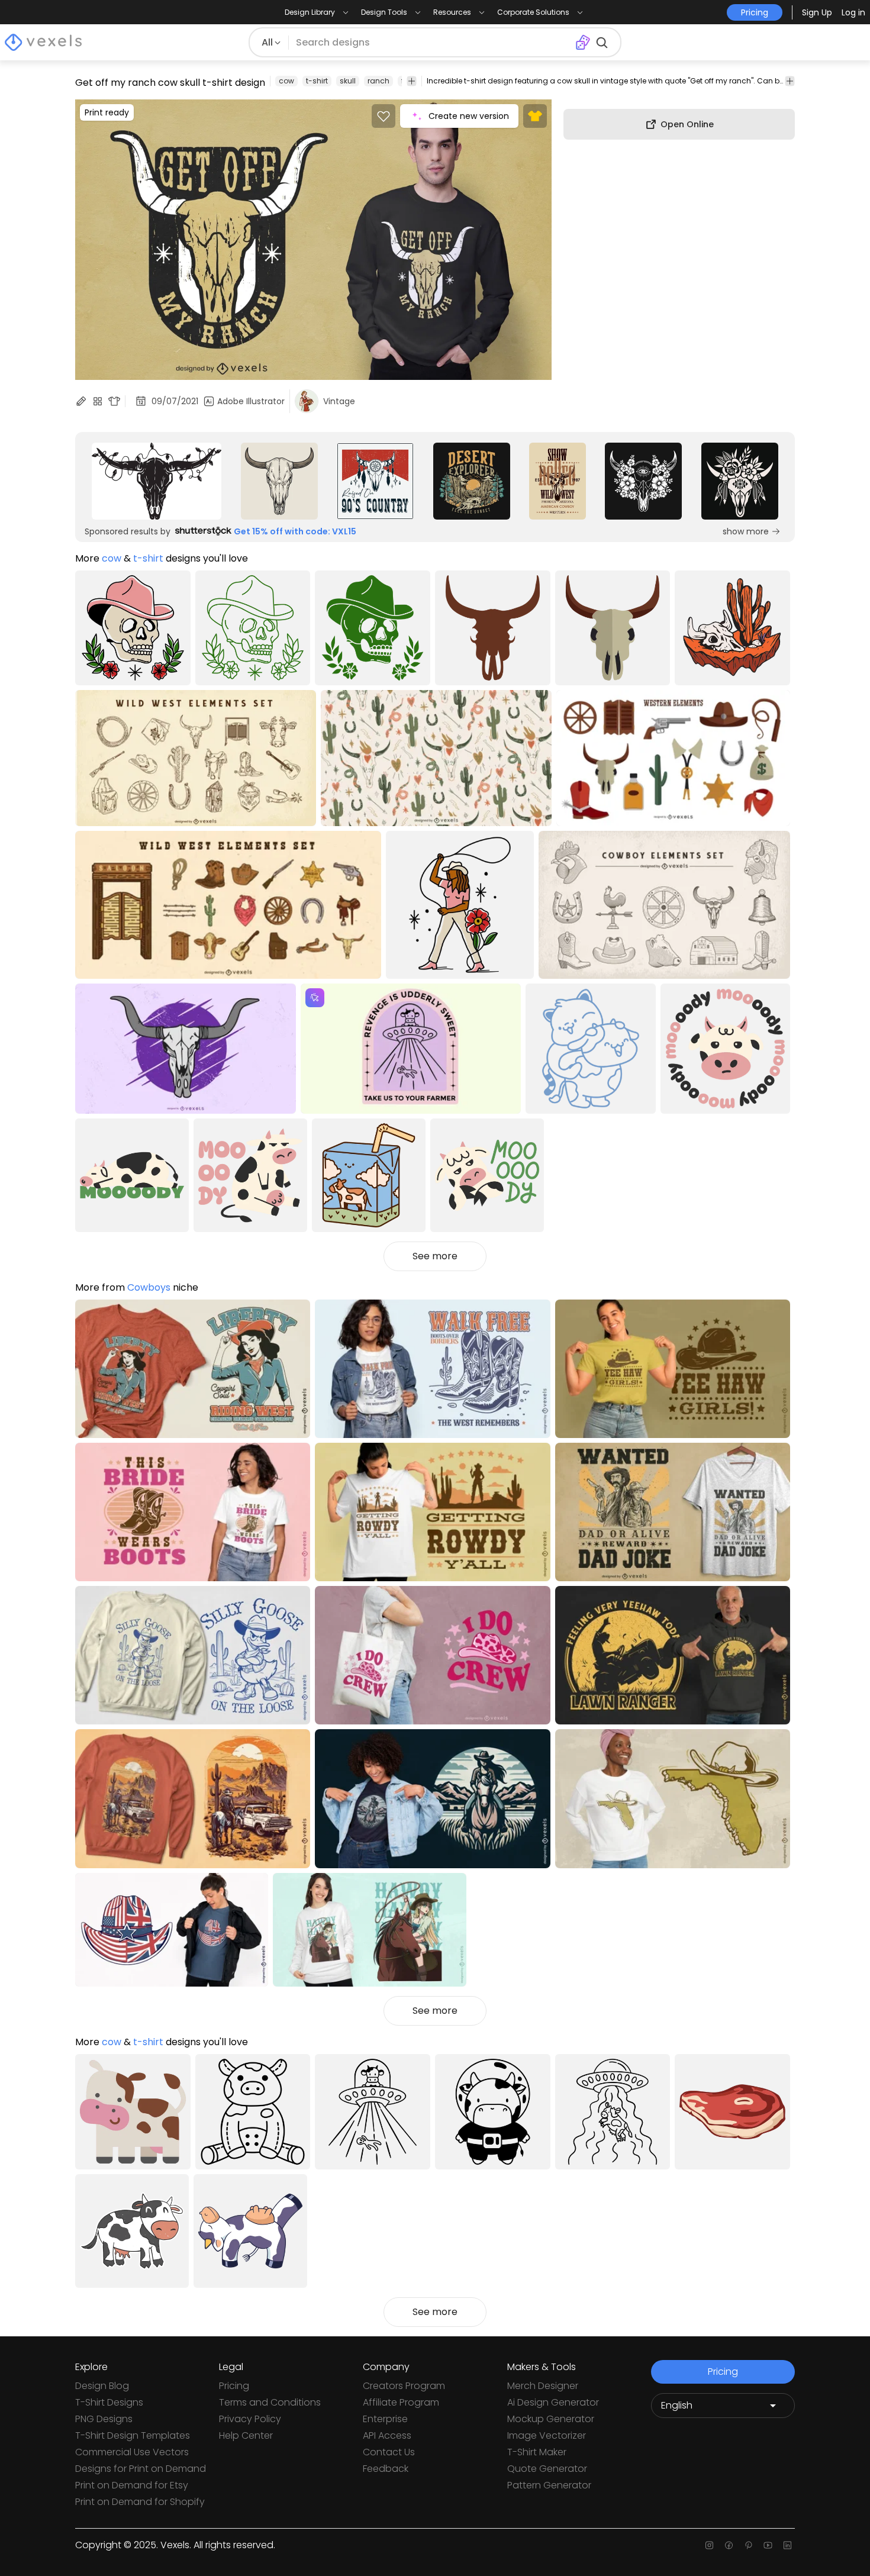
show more (746, 531)
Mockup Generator (551, 2419)
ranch (378, 81)
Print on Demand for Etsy (132, 2485)
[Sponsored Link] (157, 481)
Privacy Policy (250, 2419)
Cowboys (149, 1287)
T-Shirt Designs (109, 2402)
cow (286, 81)
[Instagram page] (709, 2545)
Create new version (469, 116)
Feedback (386, 2469)
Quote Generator (547, 2469)
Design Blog (102, 2386)
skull (348, 81)
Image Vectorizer (547, 2435)
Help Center (246, 2435)
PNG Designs (104, 2419)
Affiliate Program (401, 2402)
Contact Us (389, 2452)
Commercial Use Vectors (132, 2452)
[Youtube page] (768, 2545)
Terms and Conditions (270, 2402)
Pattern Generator (549, 2485)
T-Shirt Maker (537, 2452)
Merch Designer (543, 2386)
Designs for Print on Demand (141, 2469)
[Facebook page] (729, 2545)
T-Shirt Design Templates (133, 2435)
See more (435, 1256)
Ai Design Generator (553, 2402)
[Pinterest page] (748, 2545)
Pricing (234, 2386)
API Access (387, 2435)
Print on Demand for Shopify (140, 2502)
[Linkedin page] (787, 2545)
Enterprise (385, 2419)
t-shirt (317, 81)
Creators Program (404, 2386)
